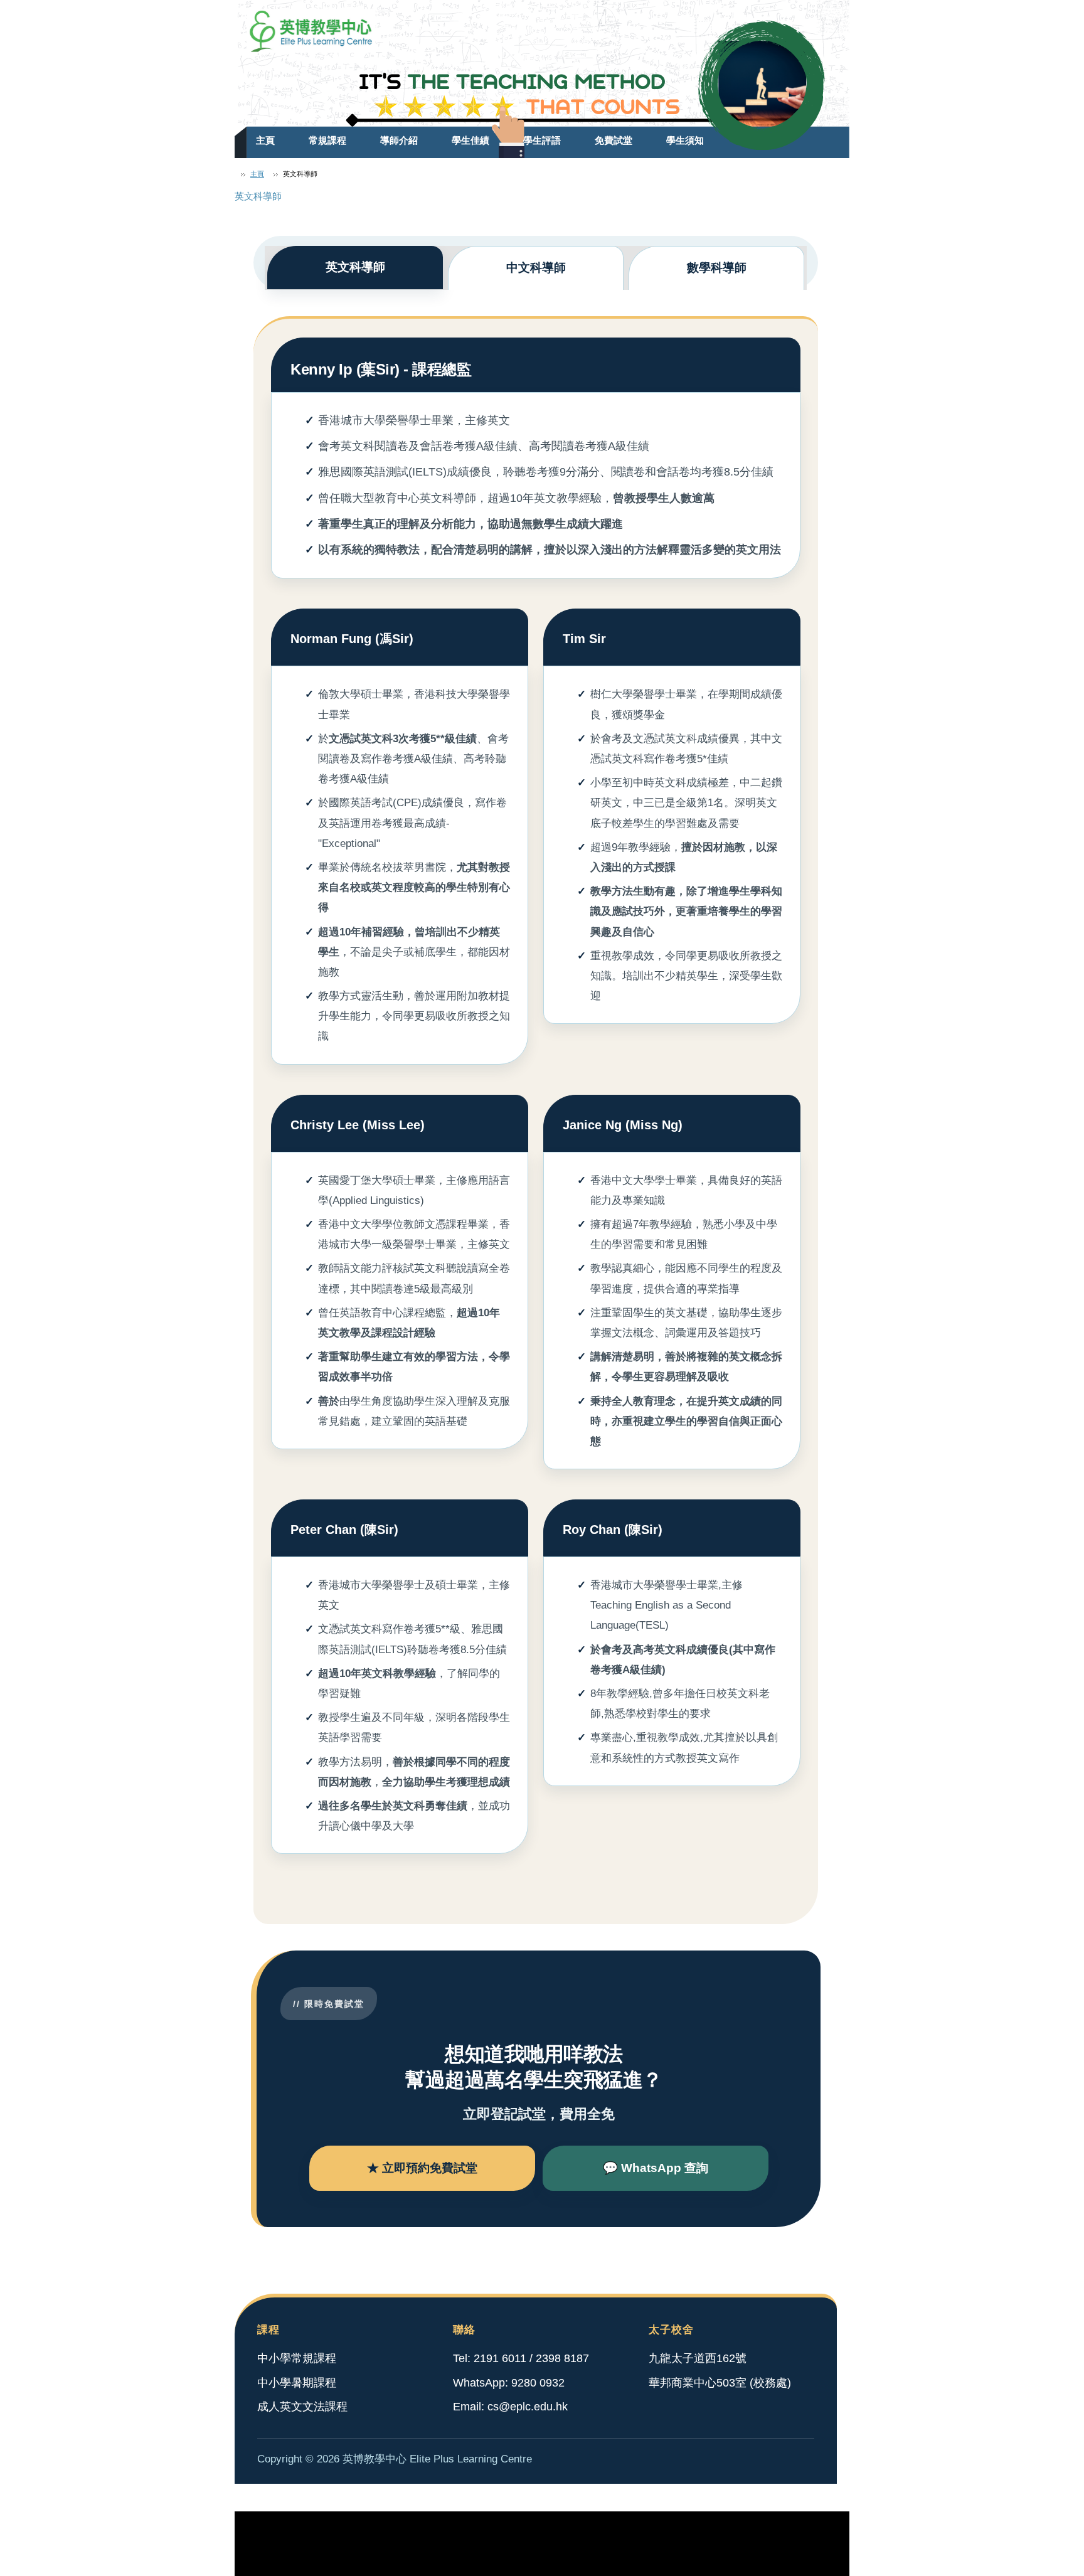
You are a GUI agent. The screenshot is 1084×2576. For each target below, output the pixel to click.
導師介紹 (399, 140)
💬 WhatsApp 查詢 (656, 2168)
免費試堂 (614, 140)
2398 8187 (562, 2358)
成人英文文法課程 (302, 2407)
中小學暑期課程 (297, 2383)
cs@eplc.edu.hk (528, 2407)
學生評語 (542, 140)
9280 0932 (538, 2383)
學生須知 (685, 140)
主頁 (265, 140)
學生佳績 (470, 140)
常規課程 (327, 140)
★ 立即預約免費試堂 (422, 2168)
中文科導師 (536, 268)
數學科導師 (717, 268)
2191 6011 (500, 2358)
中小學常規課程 (297, 2358)
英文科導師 (355, 267)
